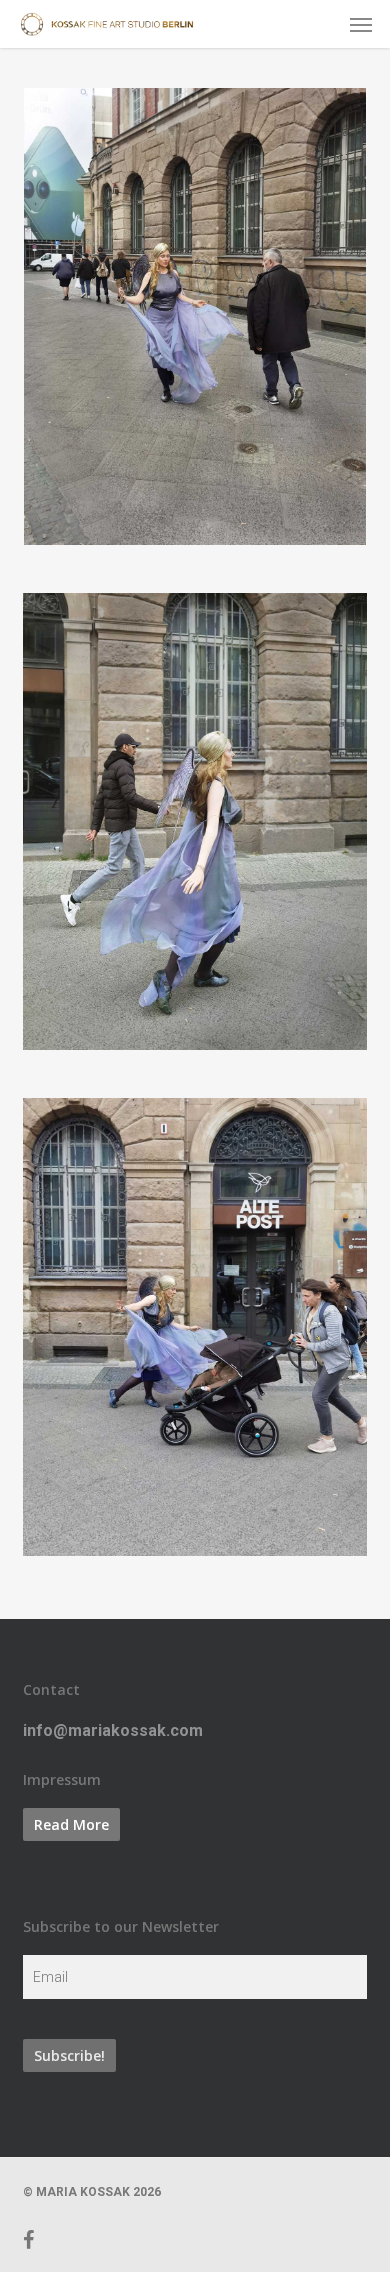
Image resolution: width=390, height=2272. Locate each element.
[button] (361, 24)
